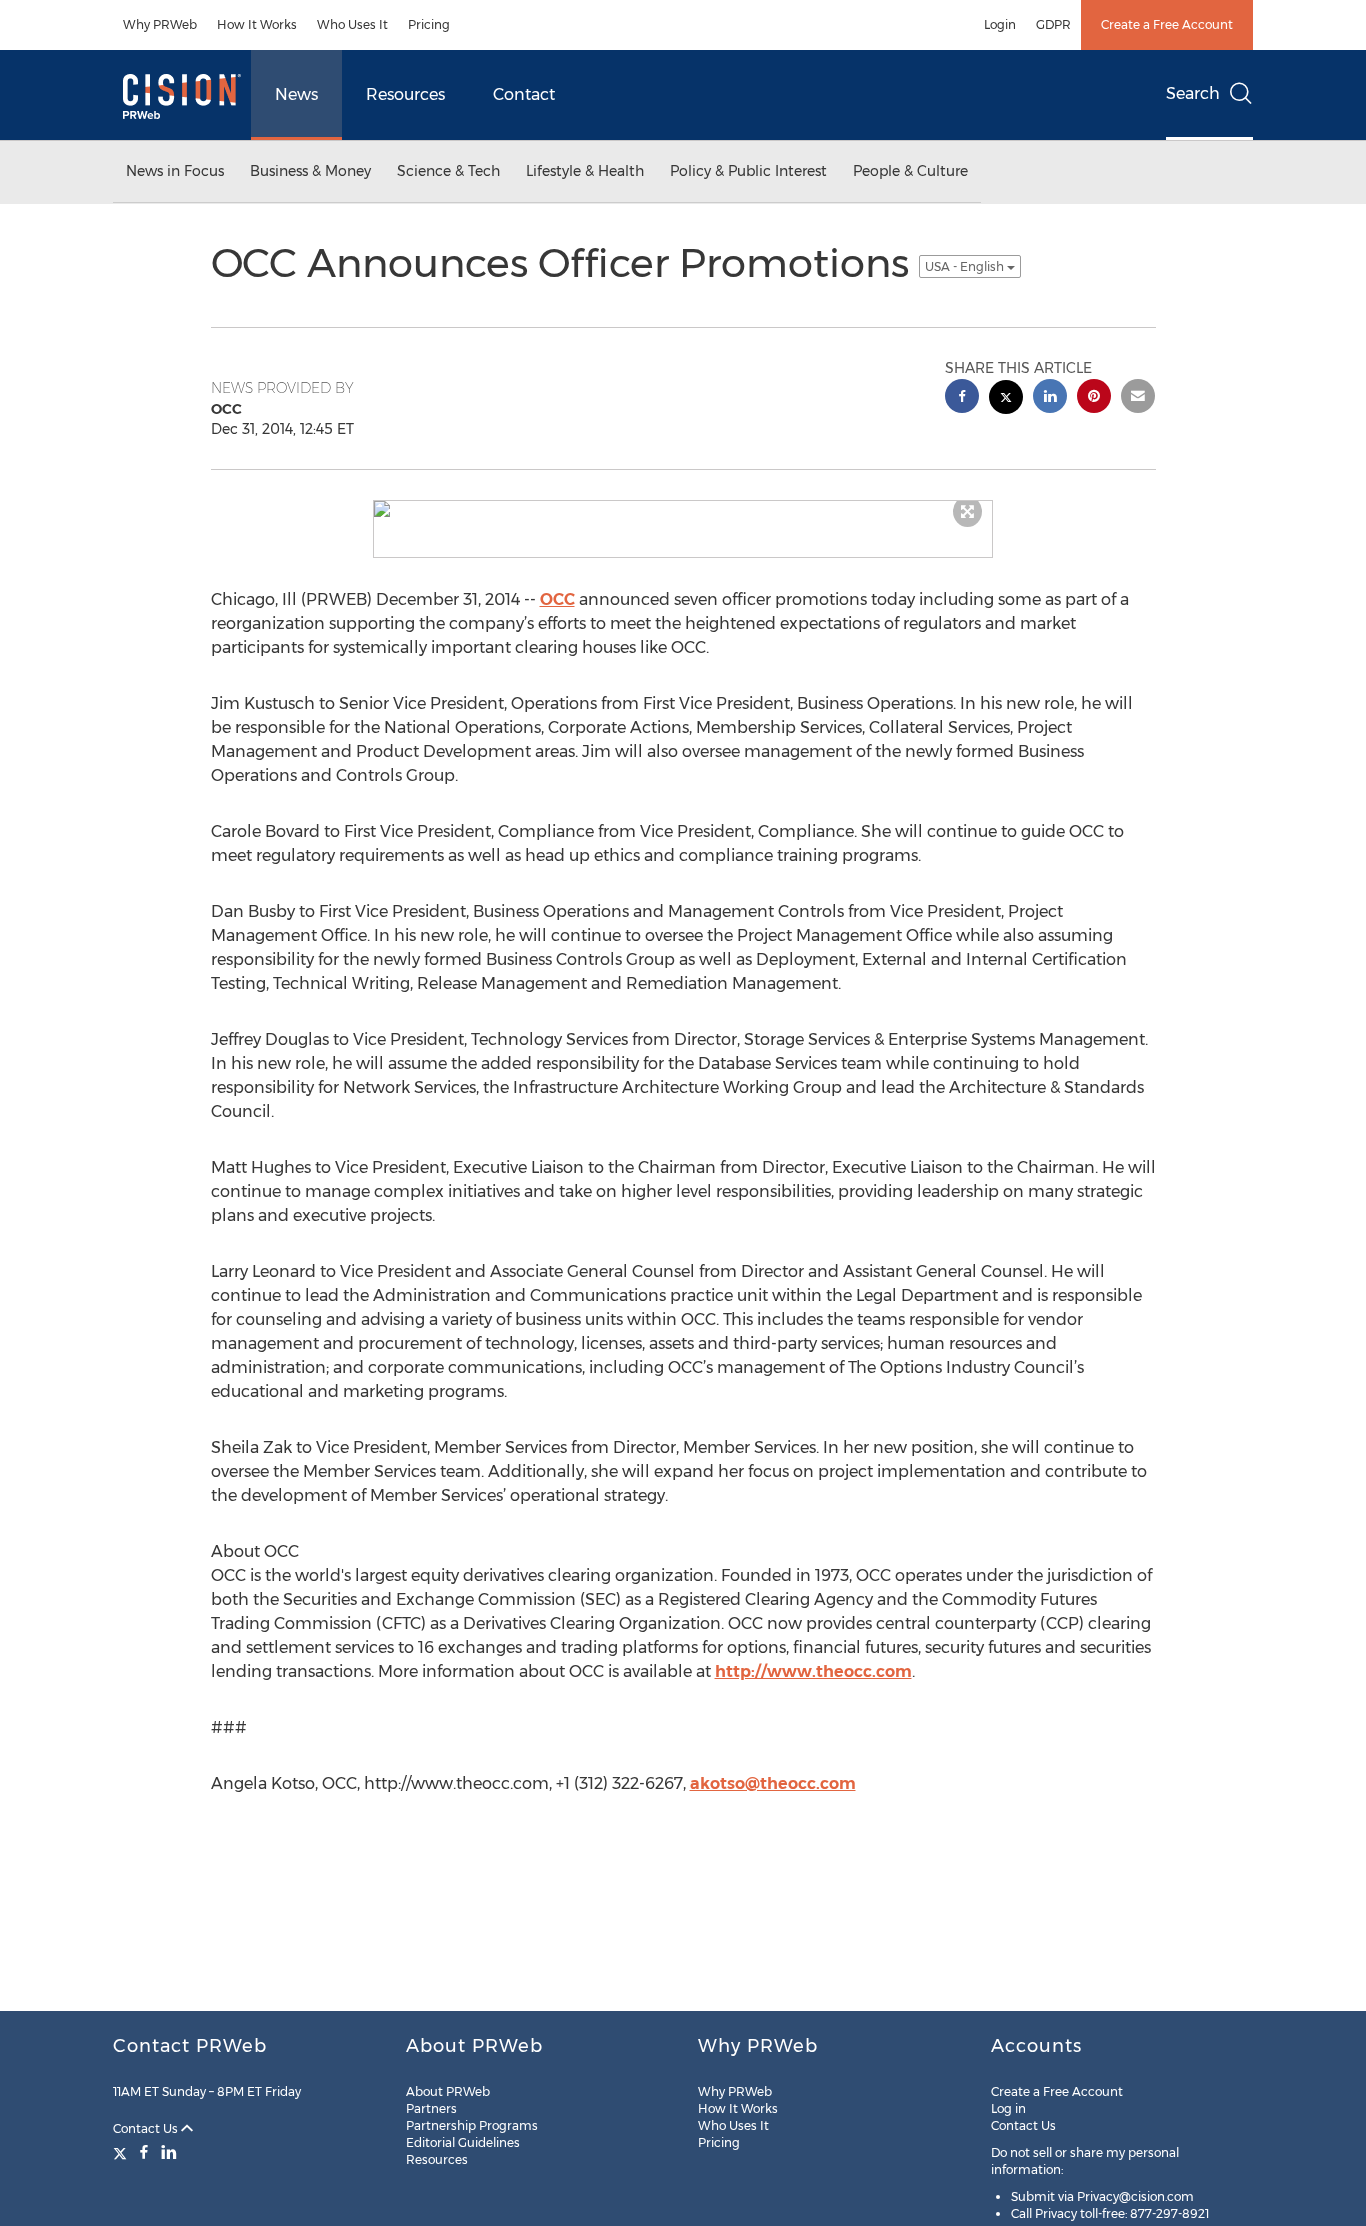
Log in (1008, 2108)
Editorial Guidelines (463, 2142)
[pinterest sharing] (1094, 398)
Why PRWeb (160, 24)
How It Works (257, 24)
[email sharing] (1138, 398)
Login (1000, 24)
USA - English (966, 266)
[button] (683, 509)
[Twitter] (122, 2152)
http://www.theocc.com (813, 1671)
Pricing (429, 24)
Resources (405, 94)
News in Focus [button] (175, 171)
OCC (557, 599)
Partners (431, 2108)
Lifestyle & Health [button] (585, 171)
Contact (524, 94)
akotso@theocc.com (773, 1783)
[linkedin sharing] (1050, 398)
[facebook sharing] (962, 398)
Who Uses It (352, 24)
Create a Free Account (1167, 24)
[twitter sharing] (1006, 399)
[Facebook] (144, 2152)
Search (1193, 93)
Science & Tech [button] (448, 171)
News (296, 94)
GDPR (1053, 24)
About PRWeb (448, 2091)
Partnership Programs (472, 2125)
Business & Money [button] (310, 171)
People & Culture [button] (910, 171)
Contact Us (147, 2128)
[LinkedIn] (169, 2152)
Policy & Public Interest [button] (748, 171)
